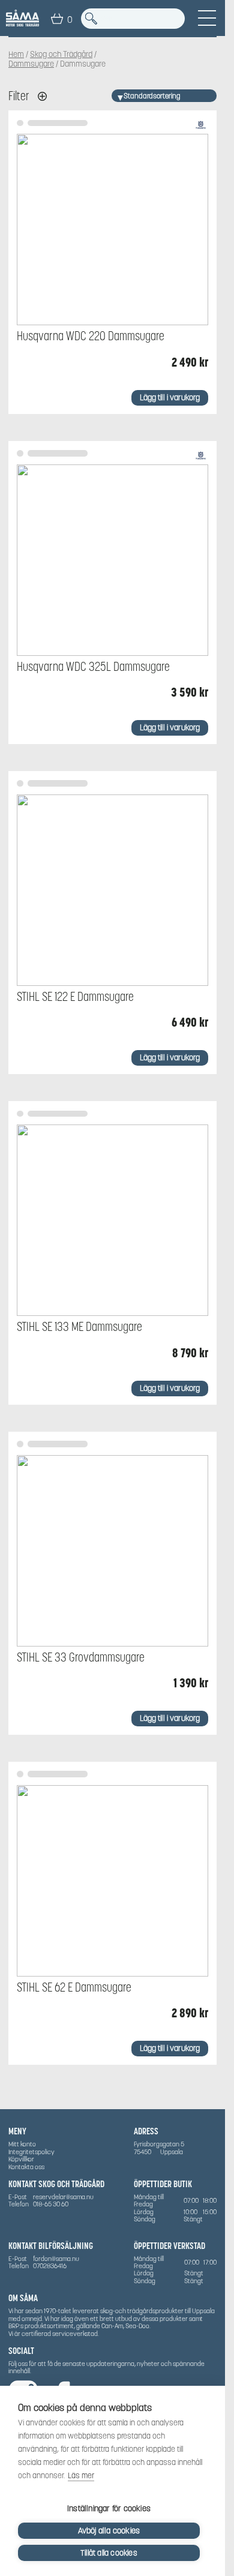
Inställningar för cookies (109, 2508)
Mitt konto (22, 2144)
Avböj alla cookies (109, 2531)
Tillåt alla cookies (109, 2553)
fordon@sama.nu (56, 2259)
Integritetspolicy (31, 2152)
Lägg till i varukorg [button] (170, 398)
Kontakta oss (26, 2167)
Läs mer (81, 2475)
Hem (16, 55)
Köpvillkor (21, 2159)
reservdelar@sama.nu (63, 2197)
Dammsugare (31, 64)
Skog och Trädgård (61, 55)
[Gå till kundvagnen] (57, 19)
